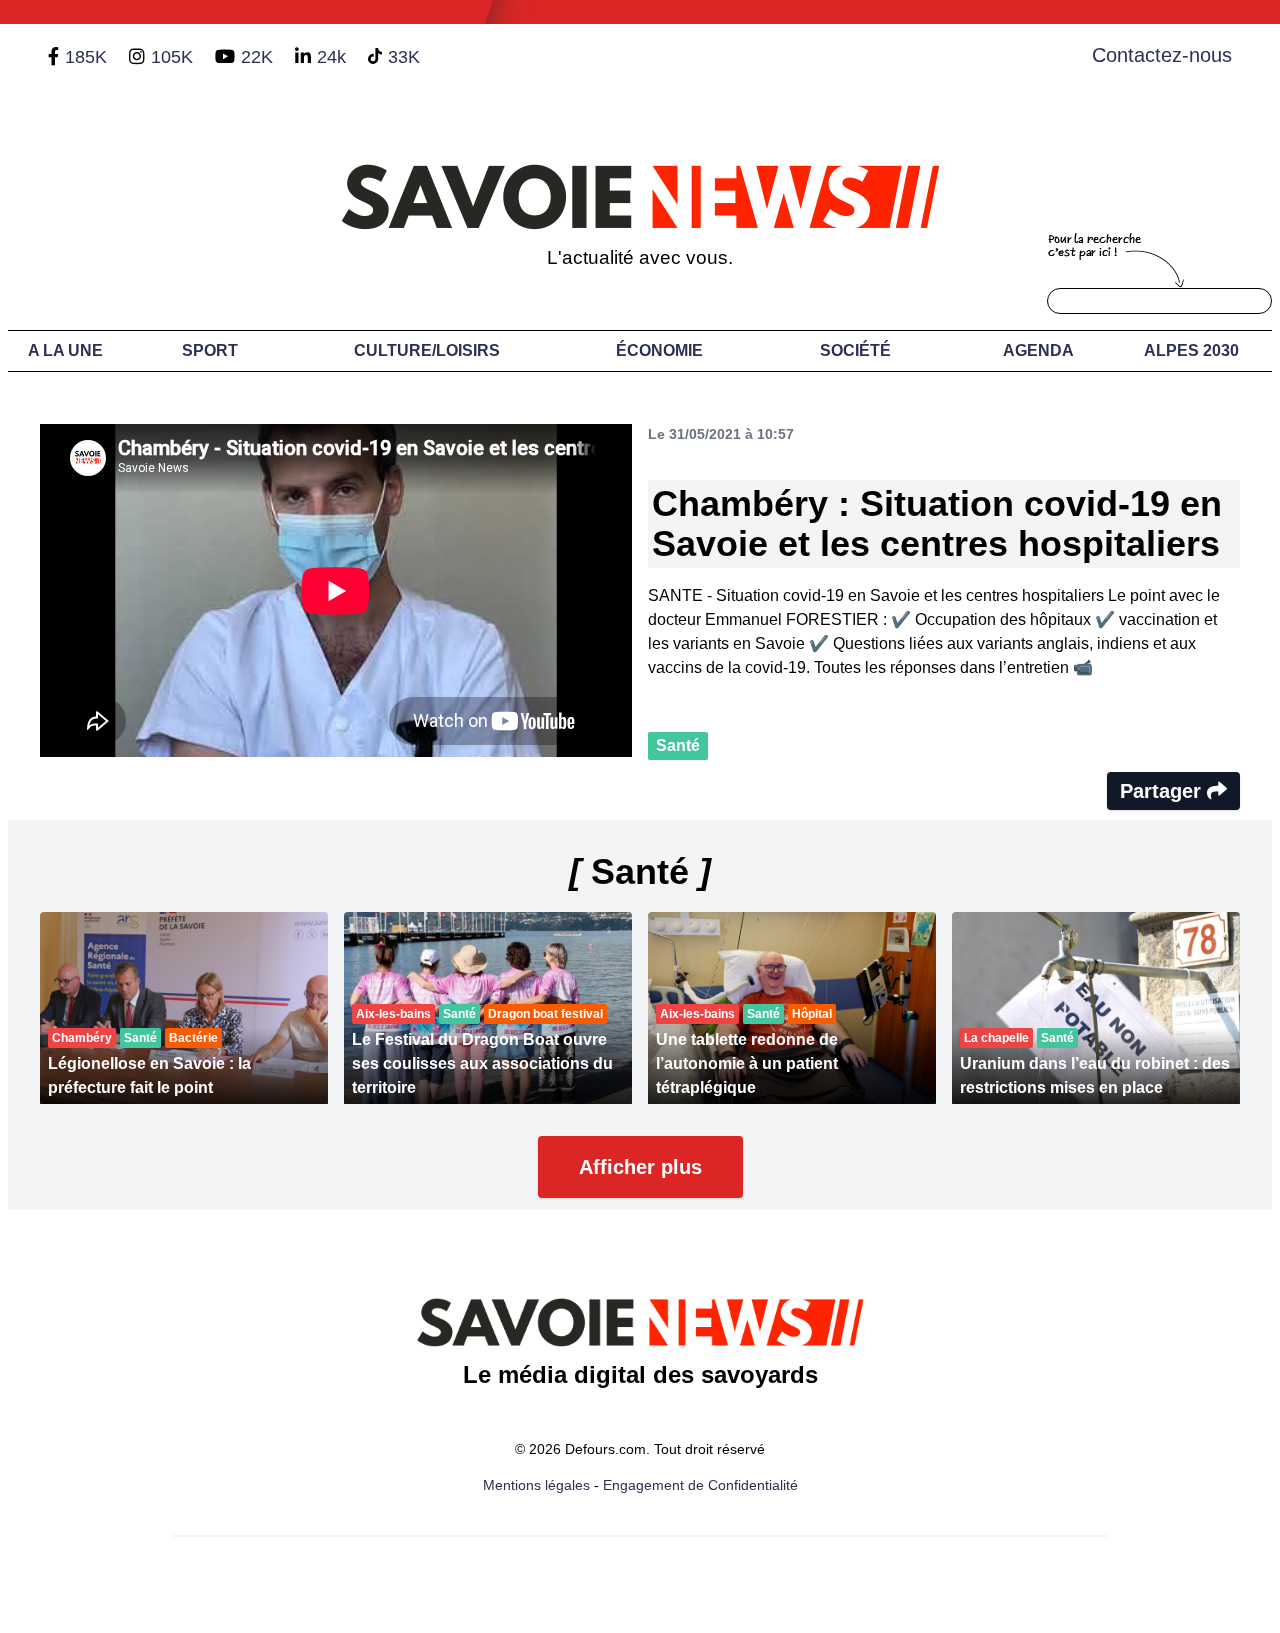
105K (172, 57)
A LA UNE (65, 350)
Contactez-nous (1162, 55)
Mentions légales (536, 1485)
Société (855, 350)
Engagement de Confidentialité (700, 1485)
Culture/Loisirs (427, 350)
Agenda (1038, 350)
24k (331, 57)
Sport (210, 350)
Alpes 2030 (1191, 350)
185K (86, 57)
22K (257, 57)
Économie (659, 350)
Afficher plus (640, 1167)
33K (404, 57)
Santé (678, 745)
